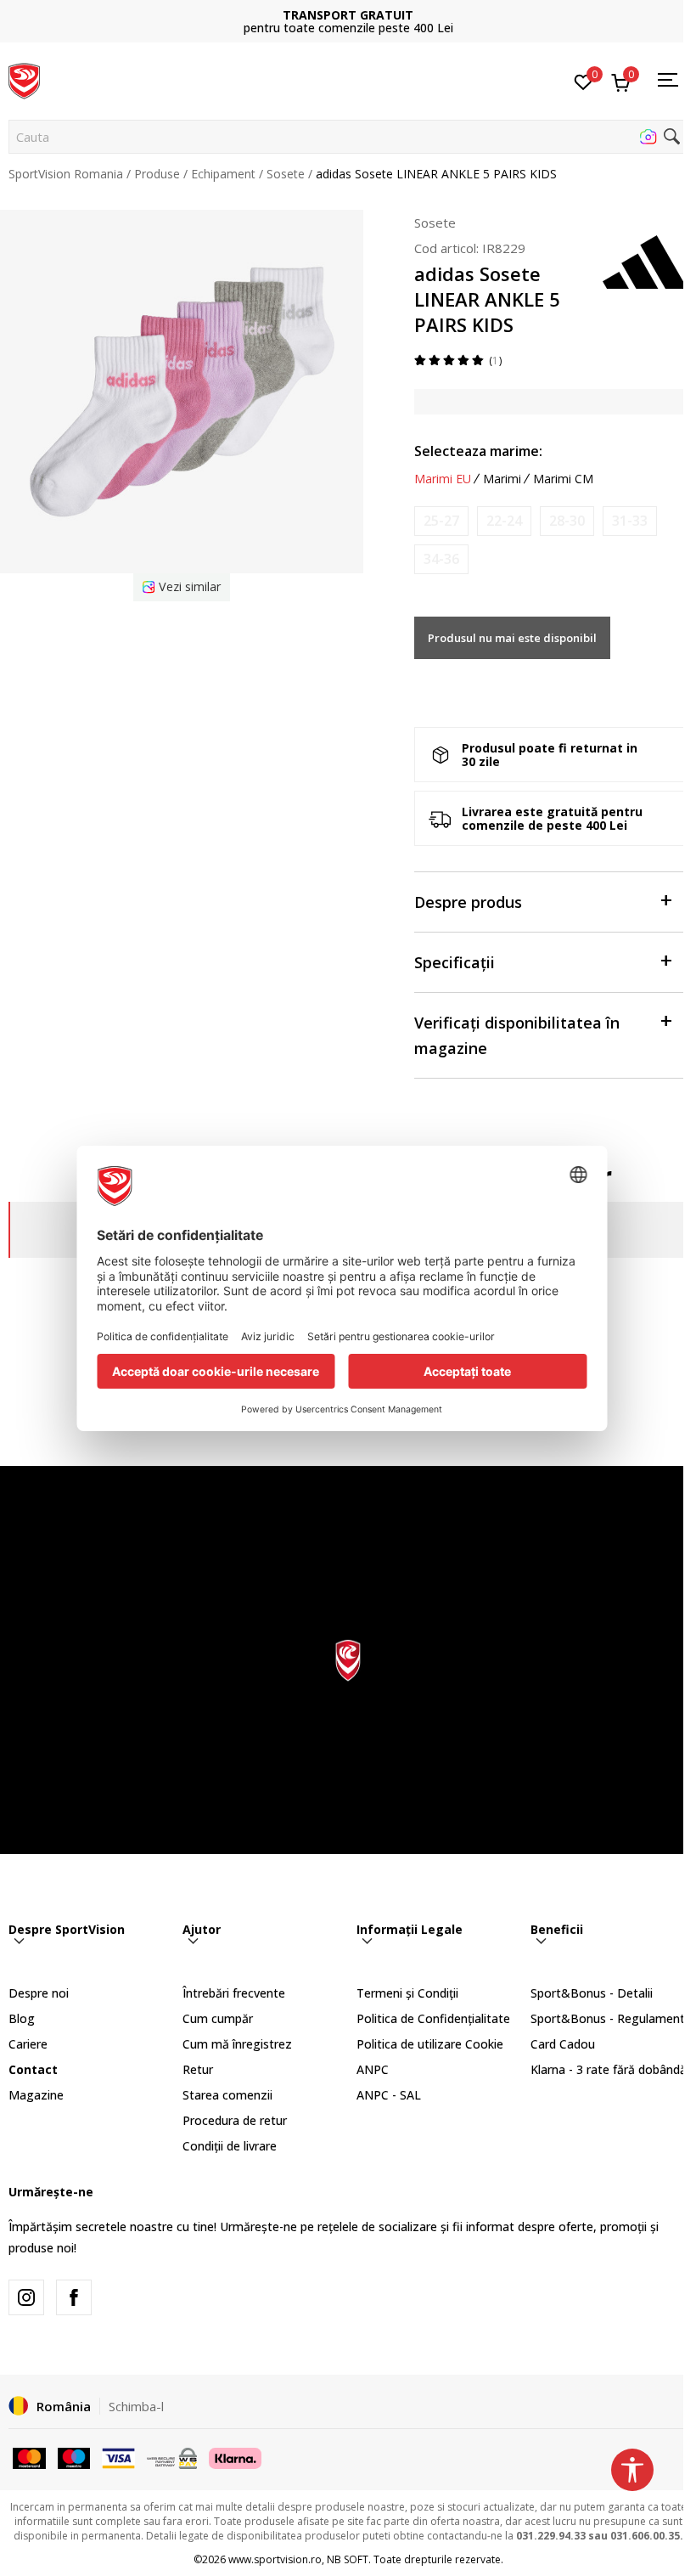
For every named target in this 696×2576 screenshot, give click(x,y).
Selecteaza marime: (478, 451)
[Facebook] (74, 2297)
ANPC (373, 2069)
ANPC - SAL (389, 2095)
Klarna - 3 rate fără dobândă (609, 2069)
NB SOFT (348, 2559)
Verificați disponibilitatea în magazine (517, 1035)
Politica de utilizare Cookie (430, 2044)
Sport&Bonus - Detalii (592, 1993)
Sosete (286, 174)
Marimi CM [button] (563, 479)
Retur (198, 2069)
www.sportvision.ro (275, 2559)
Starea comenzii (227, 2095)
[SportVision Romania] (24, 79)
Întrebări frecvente (234, 1993)
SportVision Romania (66, 174)
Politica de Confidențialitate (433, 2018)
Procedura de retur (235, 2120)
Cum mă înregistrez (237, 2044)
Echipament (223, 174)
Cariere (28, 2044)
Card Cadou (563, 2044)
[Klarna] (235, 2457)
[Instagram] (26, 2297)
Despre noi (39, 1993)
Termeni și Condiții (407, 1993)
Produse (157, 174)
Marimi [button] (502, 479)
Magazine (36, 2095)
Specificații (455, 962)
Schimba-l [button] (136, 2406)
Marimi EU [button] (443, 479)
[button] (348, 137)
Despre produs (468, 902)
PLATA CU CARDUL (348, 15)
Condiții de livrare (230, 2146)
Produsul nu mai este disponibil (512, 638)
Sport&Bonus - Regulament (608, 2018)
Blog (22, 2018)
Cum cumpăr (218, 2018)
